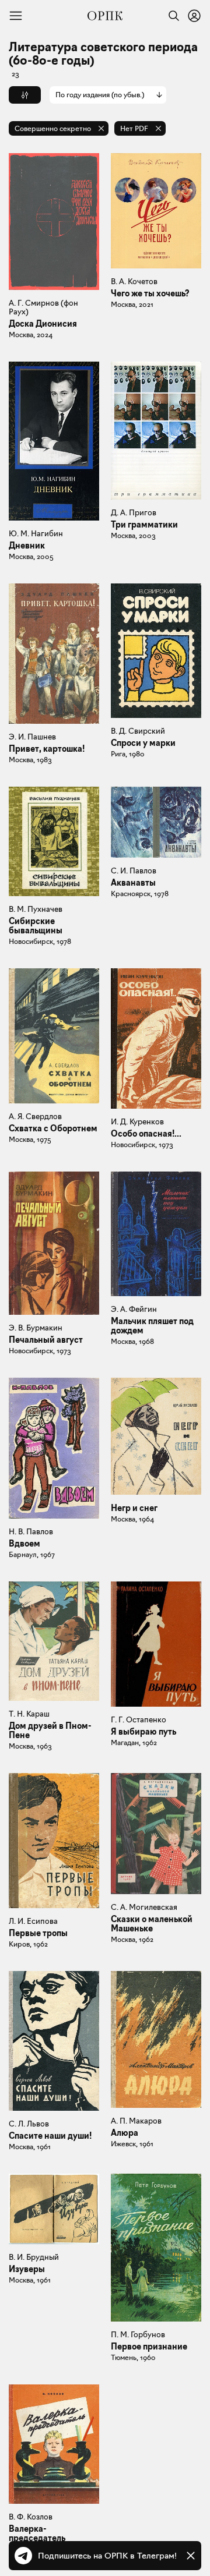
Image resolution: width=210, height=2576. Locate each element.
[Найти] (171, 16)
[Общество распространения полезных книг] (105, 16)
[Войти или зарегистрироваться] (194, 16)
